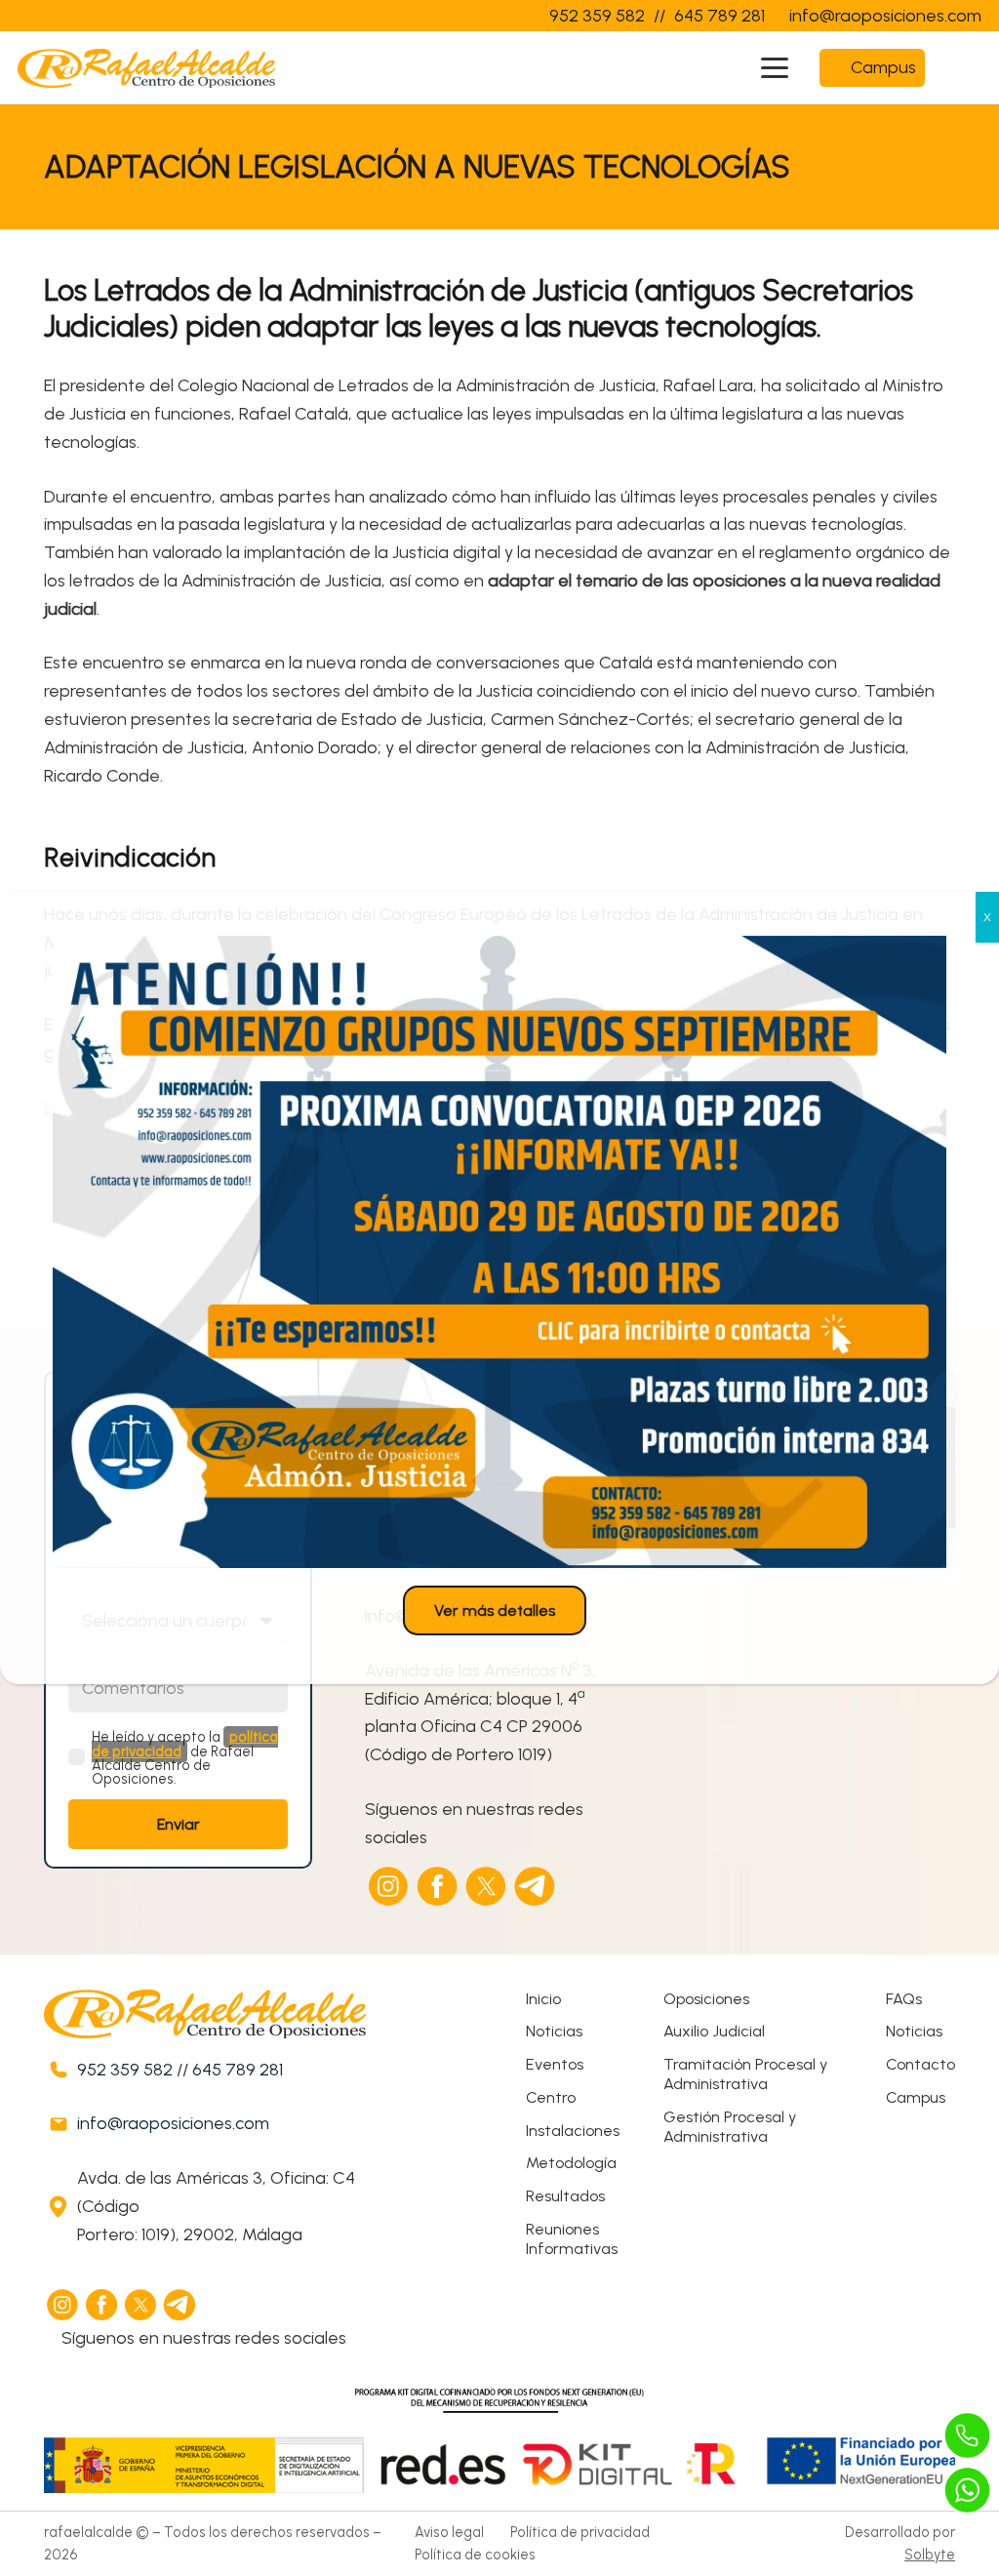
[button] (775, 68)
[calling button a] (968, 2435)
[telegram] (536, 1886)
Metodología (571, 2163)
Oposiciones (706, 1999)
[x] (487, 1886)
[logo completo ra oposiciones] (146, 68)
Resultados (565, 2196)
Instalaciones (573, 2131)
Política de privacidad (580, 2532)
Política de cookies (475, 2555)
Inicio (543, 1999)
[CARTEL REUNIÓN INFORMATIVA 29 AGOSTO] (499, 1252)
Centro (551, 2097)
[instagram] (389, 1886)
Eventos (555, 2064)
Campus (916, 2097)
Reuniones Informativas (572, 2239)
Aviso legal (449, 2532)
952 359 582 (125, 2070)
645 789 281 (238, 2070)
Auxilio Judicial (714, 2031)
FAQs (904, 1999)
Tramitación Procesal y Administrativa (745, 2074)
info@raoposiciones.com (173, 2123)
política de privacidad (185, 1744)
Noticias (554, 2031)
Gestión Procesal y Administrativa (730, 2127)
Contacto (920, 2064)
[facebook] (438, 1886)
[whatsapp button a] (968, 2490)
